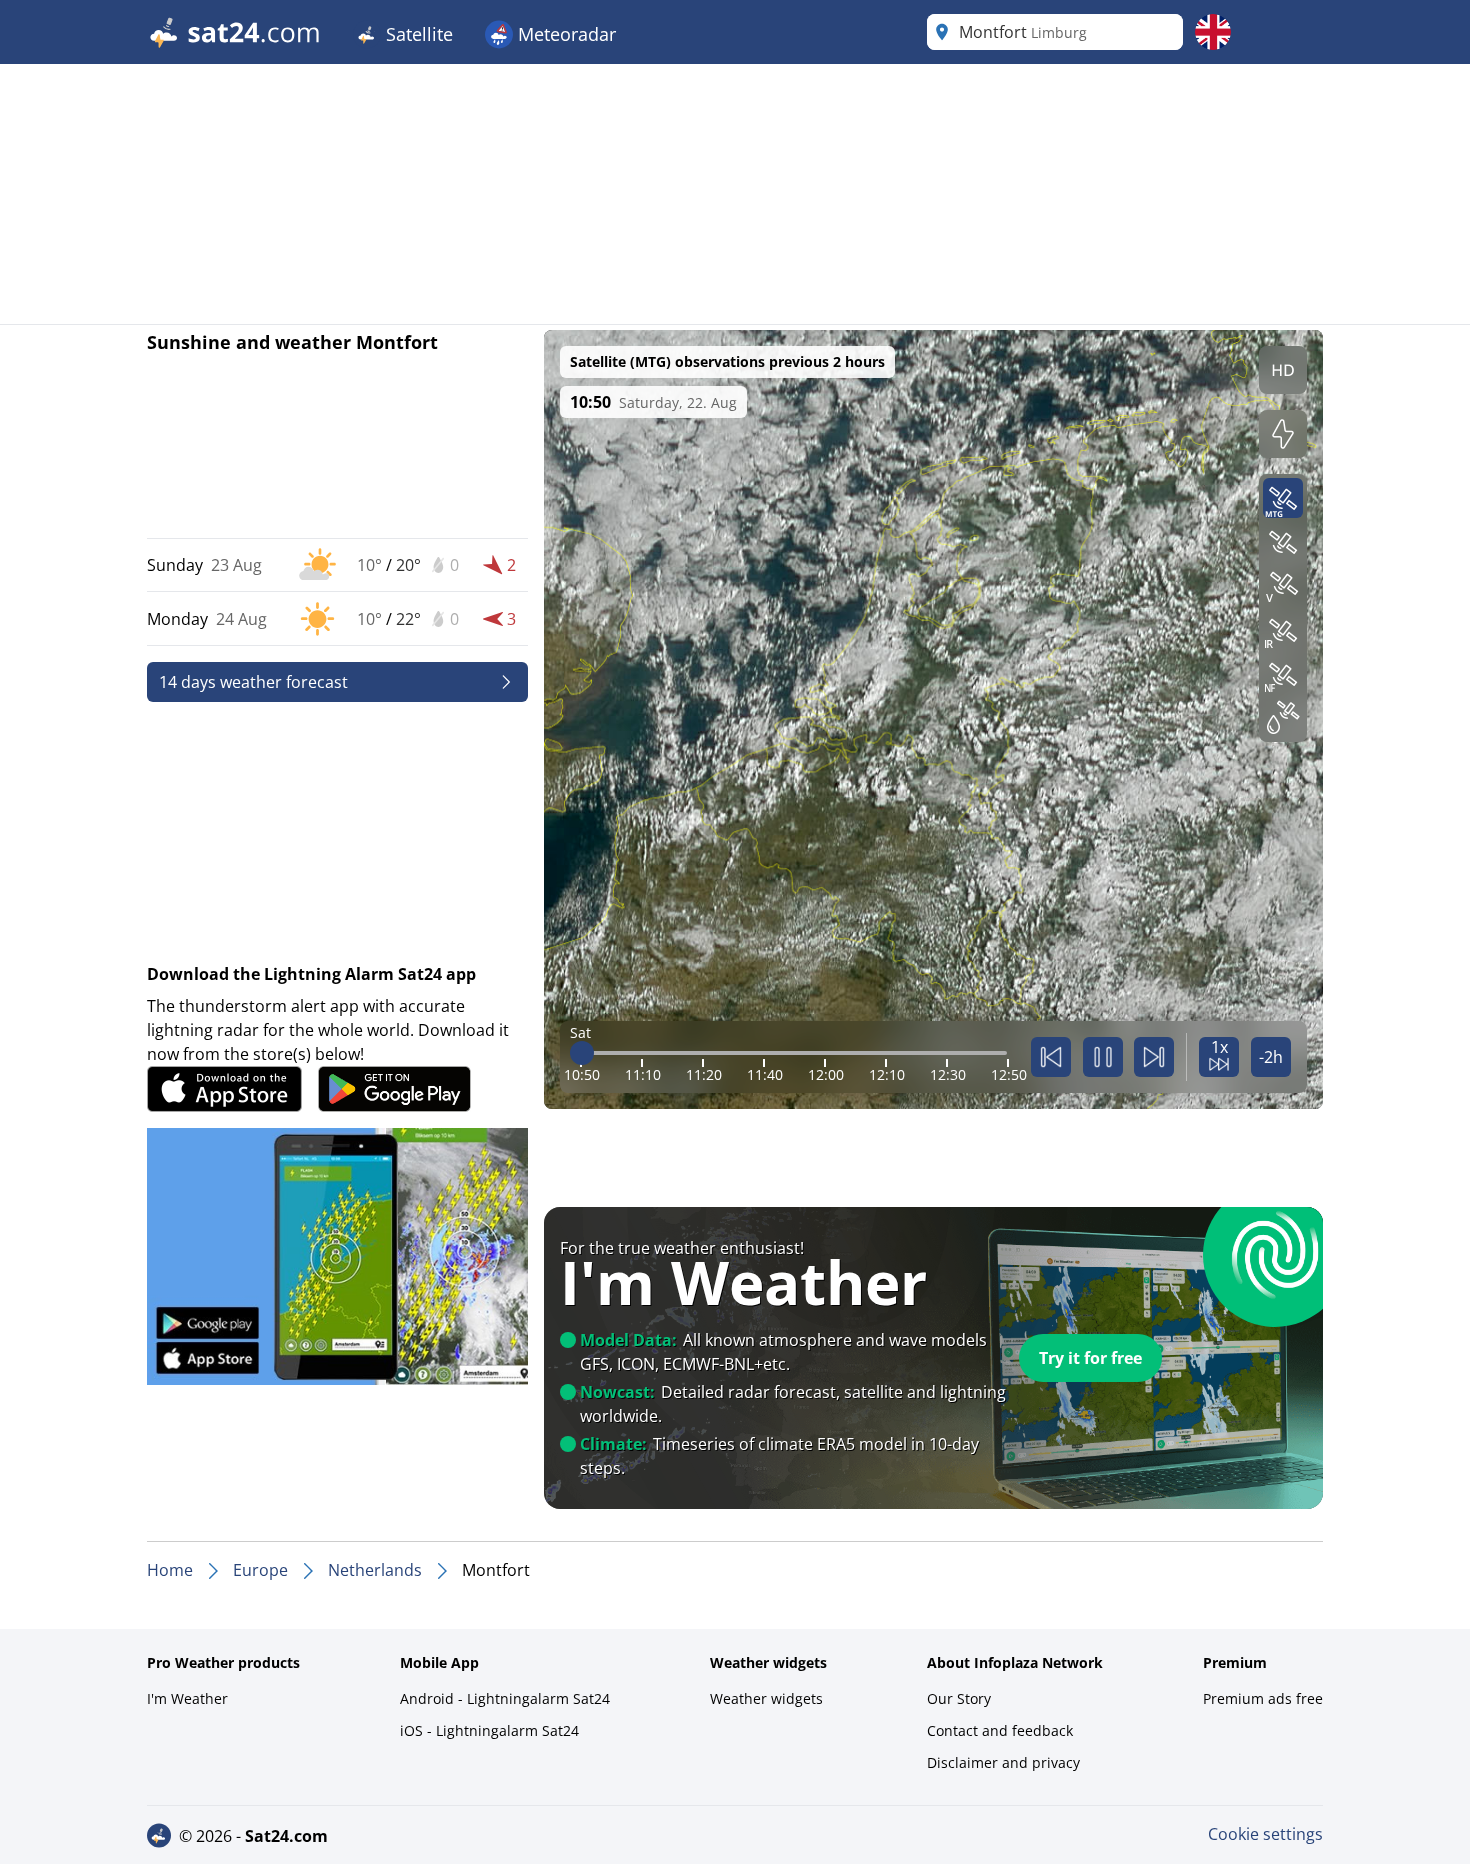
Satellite (417, 34)
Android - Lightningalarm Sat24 (505, 1698)
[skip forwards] (1154, 1057)
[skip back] (1051, 1057)
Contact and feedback (1000, 1730)
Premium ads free (1263, 1698)
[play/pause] (1103, 1057)
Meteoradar (564, 34)
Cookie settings (1265, 1834)
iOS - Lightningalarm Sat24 (489, 1730)
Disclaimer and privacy (1003, 1762)
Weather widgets (766, 1698)
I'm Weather (187, 1698)
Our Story (959, 1698)
